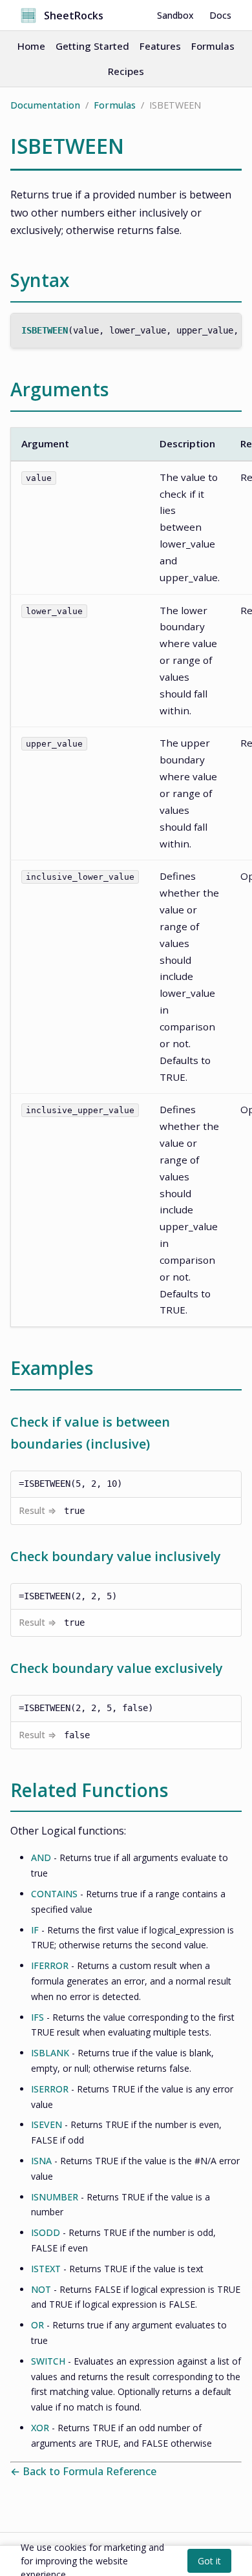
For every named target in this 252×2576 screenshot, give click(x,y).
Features (160, 46)
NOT (41, 2289)
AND (41, 1857)
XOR (40, 2428)
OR (37, 2325)
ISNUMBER (55, 2197)
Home (31, 46)
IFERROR (50, 1965)
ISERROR (50, 2089)
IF (35, 1930)
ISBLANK (50, 2053)
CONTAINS (54, 1894)
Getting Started (92, 46)
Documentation (45, 105)
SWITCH (48, 2361)
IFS (37, 2017)
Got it (209, 2561)
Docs (220, 15)
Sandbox (175, 15)
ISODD (46, 2232)
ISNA (41, 2161)
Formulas (213, 46)
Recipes (126, 71)
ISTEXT (46, 2269)
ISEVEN (47, 2124)
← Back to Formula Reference (83, 2471)
